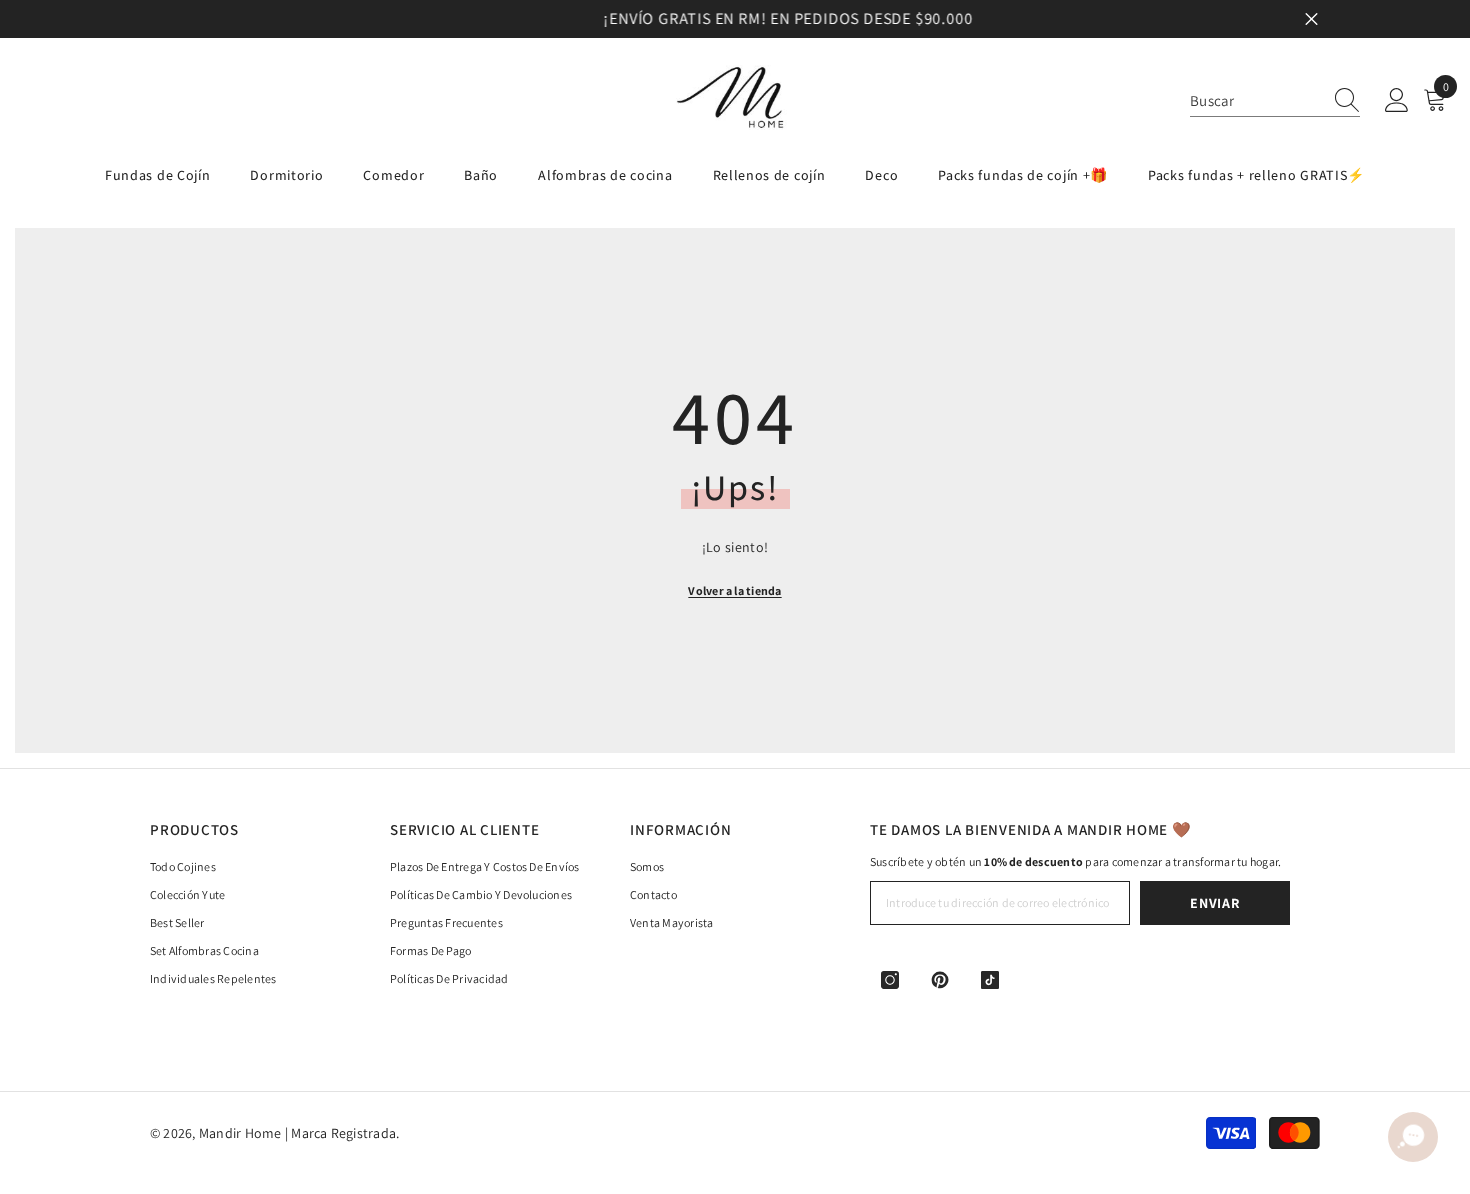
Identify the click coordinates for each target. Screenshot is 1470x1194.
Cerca (1311, 19)
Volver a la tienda (734, 590)
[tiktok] (990, 980)
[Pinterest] (940, 980)
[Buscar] (1275, 101)
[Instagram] (890, 980)
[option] (735, 19)
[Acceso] (1397, 101)
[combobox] (1256, 100)
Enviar (1214, 903)
